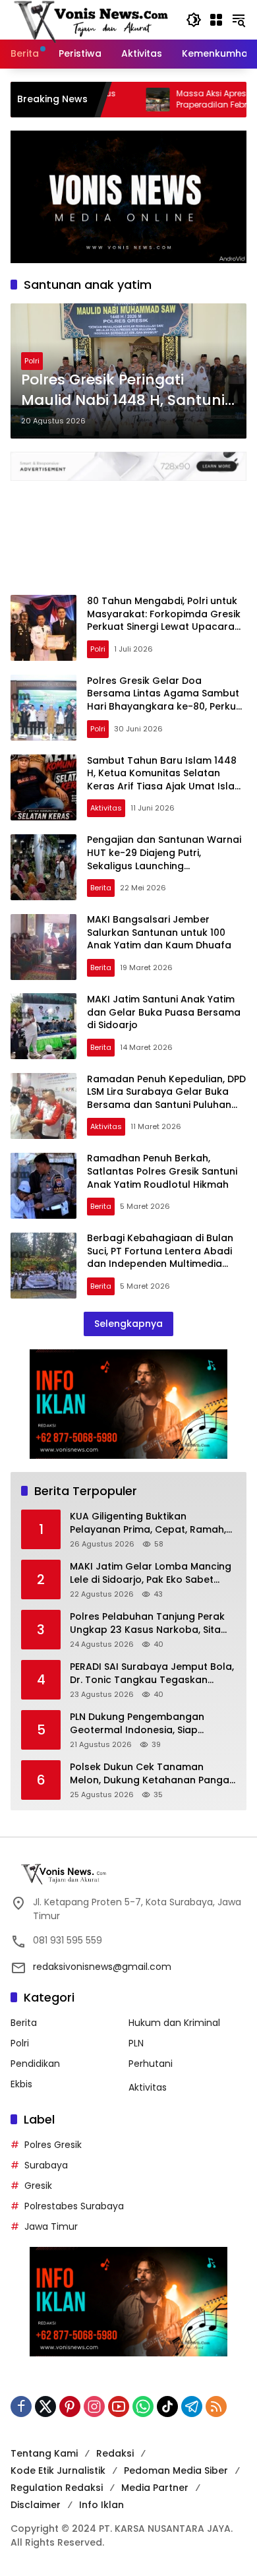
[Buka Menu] (216, 20)
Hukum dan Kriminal (174, 2023)
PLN (136, 2043)
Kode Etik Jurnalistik (58, 2470)
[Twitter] (45, 2407)
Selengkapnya (128, 1324)
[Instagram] (94, 2407)
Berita (101, 888)
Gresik (38, 2186)
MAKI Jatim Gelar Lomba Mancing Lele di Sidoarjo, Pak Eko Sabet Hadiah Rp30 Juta (151, 1573)
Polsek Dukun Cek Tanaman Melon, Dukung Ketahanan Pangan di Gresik (153, 1774)
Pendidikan (35, 2064)
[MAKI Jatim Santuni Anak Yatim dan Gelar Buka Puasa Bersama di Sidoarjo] (43, 1026)
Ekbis (21, 2084)
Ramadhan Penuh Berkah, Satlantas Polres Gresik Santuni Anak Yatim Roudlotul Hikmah (162, 1171)
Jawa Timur (51, 2226)
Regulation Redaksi (57, 2488)
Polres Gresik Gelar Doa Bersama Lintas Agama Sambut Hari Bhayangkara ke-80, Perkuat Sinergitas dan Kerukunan (167, 700)
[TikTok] (167, 2407)
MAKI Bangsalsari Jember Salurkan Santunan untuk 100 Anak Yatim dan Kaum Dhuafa (159, 932)
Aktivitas (106, 808)
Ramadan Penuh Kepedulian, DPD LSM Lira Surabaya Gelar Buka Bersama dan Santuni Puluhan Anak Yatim (166, 1098)
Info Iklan (101, 2505)
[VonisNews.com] (92, 19)
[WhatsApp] (143, 2407)
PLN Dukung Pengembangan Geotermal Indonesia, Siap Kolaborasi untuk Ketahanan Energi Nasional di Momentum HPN (152, 1724)
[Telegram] (192, 2407)
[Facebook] (21, 2407)
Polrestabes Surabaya (74, 2206)
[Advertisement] (128, 531)
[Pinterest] (70, 2407)
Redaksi (115, 2453)
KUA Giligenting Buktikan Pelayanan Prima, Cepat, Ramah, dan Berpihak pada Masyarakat (148, 1523)
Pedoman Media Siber (176, 2470)
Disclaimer (36, 2505)
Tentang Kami (44, 2453)
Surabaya (46, 2165)
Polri (32, 361)
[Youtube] (119, 2407)
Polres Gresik (53, 2145)
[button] (194, 20)
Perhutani (151, 2064)
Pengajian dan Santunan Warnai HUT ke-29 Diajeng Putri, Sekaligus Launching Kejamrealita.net (164, 859)
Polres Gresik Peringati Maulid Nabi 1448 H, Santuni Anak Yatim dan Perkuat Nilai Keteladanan (128, 390)
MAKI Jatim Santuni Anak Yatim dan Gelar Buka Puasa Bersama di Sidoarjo (164, 1012)
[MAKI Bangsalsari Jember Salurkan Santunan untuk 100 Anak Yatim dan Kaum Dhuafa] (43, 947)
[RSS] (216, 2407)
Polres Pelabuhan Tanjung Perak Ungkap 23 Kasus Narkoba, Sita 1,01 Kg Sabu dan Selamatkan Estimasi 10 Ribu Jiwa (147, 1623)
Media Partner (155, 2488)
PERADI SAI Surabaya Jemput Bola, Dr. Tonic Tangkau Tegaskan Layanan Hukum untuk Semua (152, 1673)
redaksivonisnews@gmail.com (102, 1967)
